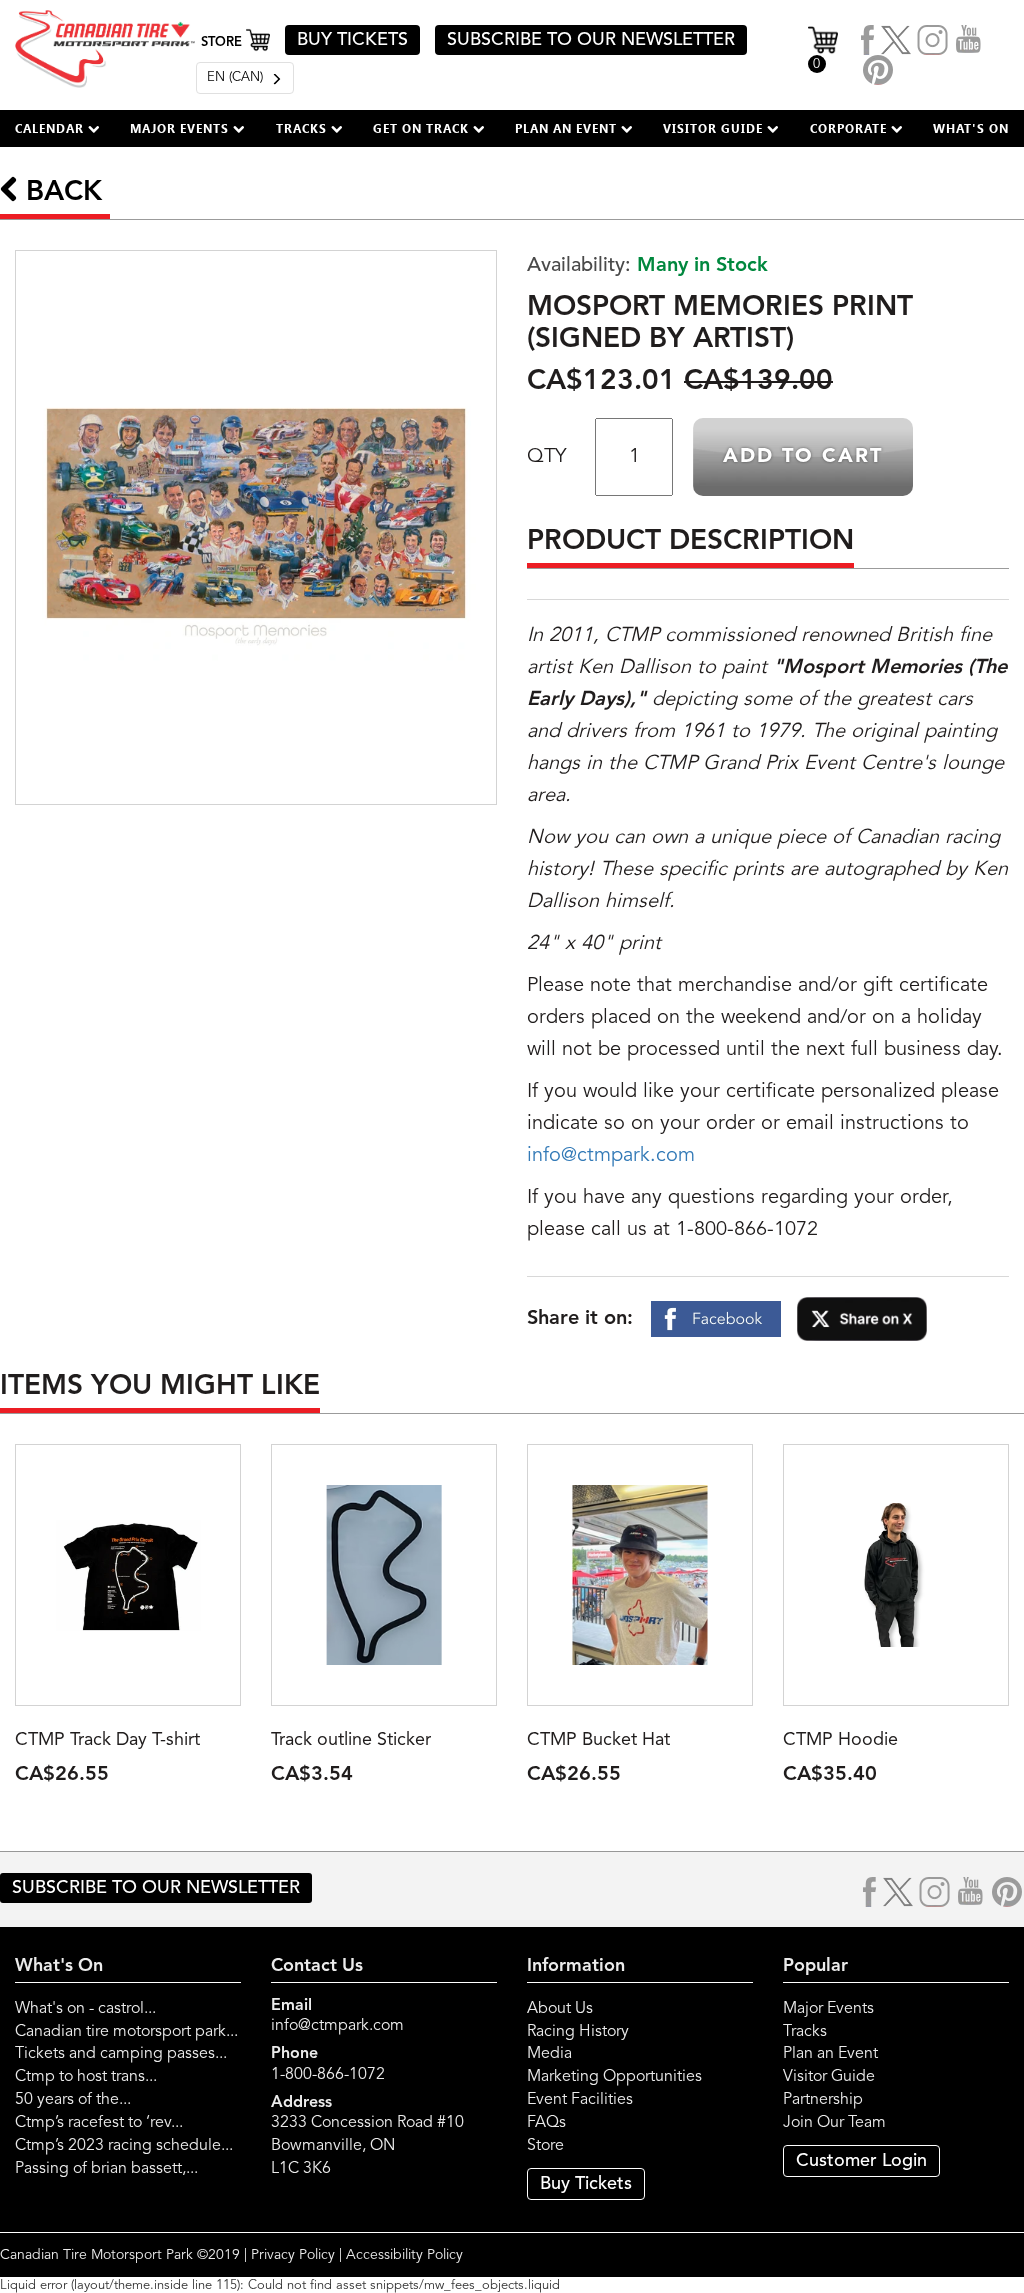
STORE (223, 42)
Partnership (823, 2100)
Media (549, 2054)
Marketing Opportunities (614, 2077)
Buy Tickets (586, 2184)
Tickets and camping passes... (121, 2054)
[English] (245, 78)
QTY (546, 457)
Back (60, 193)
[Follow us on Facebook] (868, 40)
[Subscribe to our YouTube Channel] (969, 40)
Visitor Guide (829, 2077)
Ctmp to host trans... (86, 2077)
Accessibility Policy (404, 2255)
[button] (57, 128)
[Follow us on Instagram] (933, 40)
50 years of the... (73, 2100)
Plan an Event (830, 2054)
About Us (560, 2009)
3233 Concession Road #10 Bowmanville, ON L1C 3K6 (367, 2146)
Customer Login (861, 2161)
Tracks (805, 2032)
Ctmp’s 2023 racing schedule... (124, 2146)
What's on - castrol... (85, 2009)
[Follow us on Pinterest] (878, 70)
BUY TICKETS (352, 40)
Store (545, 2146)
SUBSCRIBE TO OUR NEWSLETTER (591, 40)
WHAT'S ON (971, 128)
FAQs (546, 2123)
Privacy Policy (293, 2255)
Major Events (828, 2009)
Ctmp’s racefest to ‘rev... (99, 2123)
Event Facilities (580, 2100)
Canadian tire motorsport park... (126, 2032)
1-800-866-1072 (328, 2075)
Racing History (578, 2032)
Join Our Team (834, 2123)
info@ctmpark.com (611, 1156)
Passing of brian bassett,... (106, 2169)
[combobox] (245, 78)
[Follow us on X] (896, 40)
